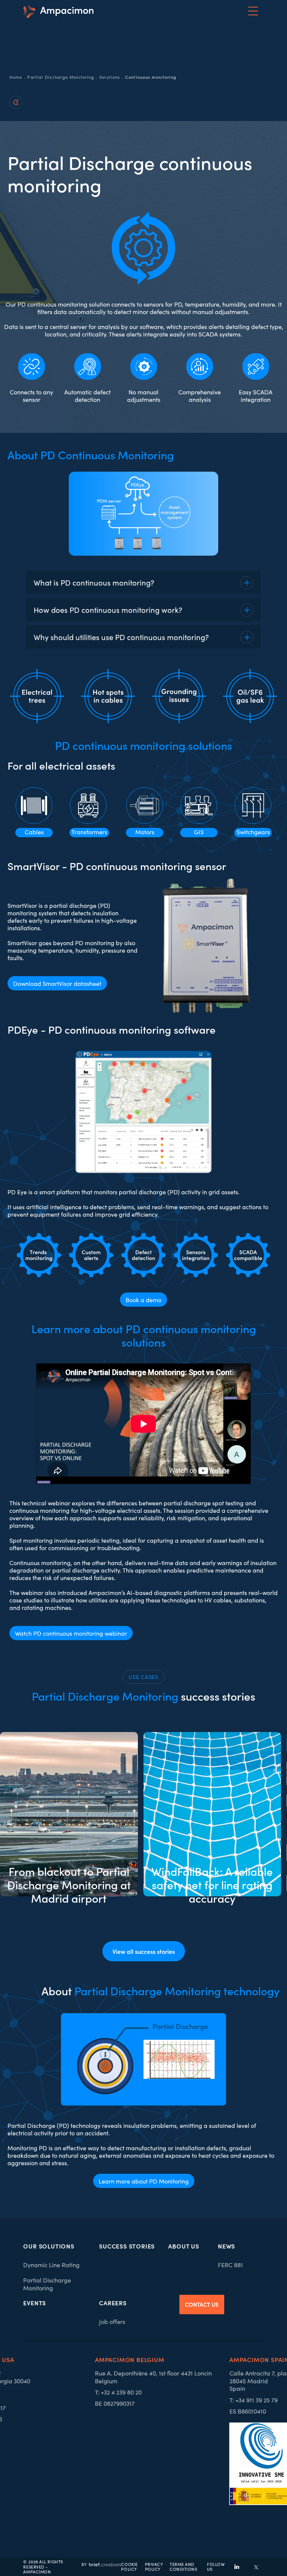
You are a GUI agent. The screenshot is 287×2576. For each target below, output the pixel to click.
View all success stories (144, 1951)
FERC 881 (230, 2265)
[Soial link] (256, 2567)
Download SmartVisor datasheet (57, 983)
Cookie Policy (129, 2567)
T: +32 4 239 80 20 (118, 2392)
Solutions (110, 77)
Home (16, 77)
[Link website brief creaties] (101, 2563)
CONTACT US (202, 2304)
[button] (253, 11)
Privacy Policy (154, 2567)
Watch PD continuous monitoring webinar (71, 1633)
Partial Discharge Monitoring (61, 77)
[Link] (58, 11)
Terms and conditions (183, 2567)
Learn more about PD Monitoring (144, 2181)
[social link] (237, 2567)
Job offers (112, 2321)
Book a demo (143, 1300)
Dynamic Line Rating (51, 2265)
